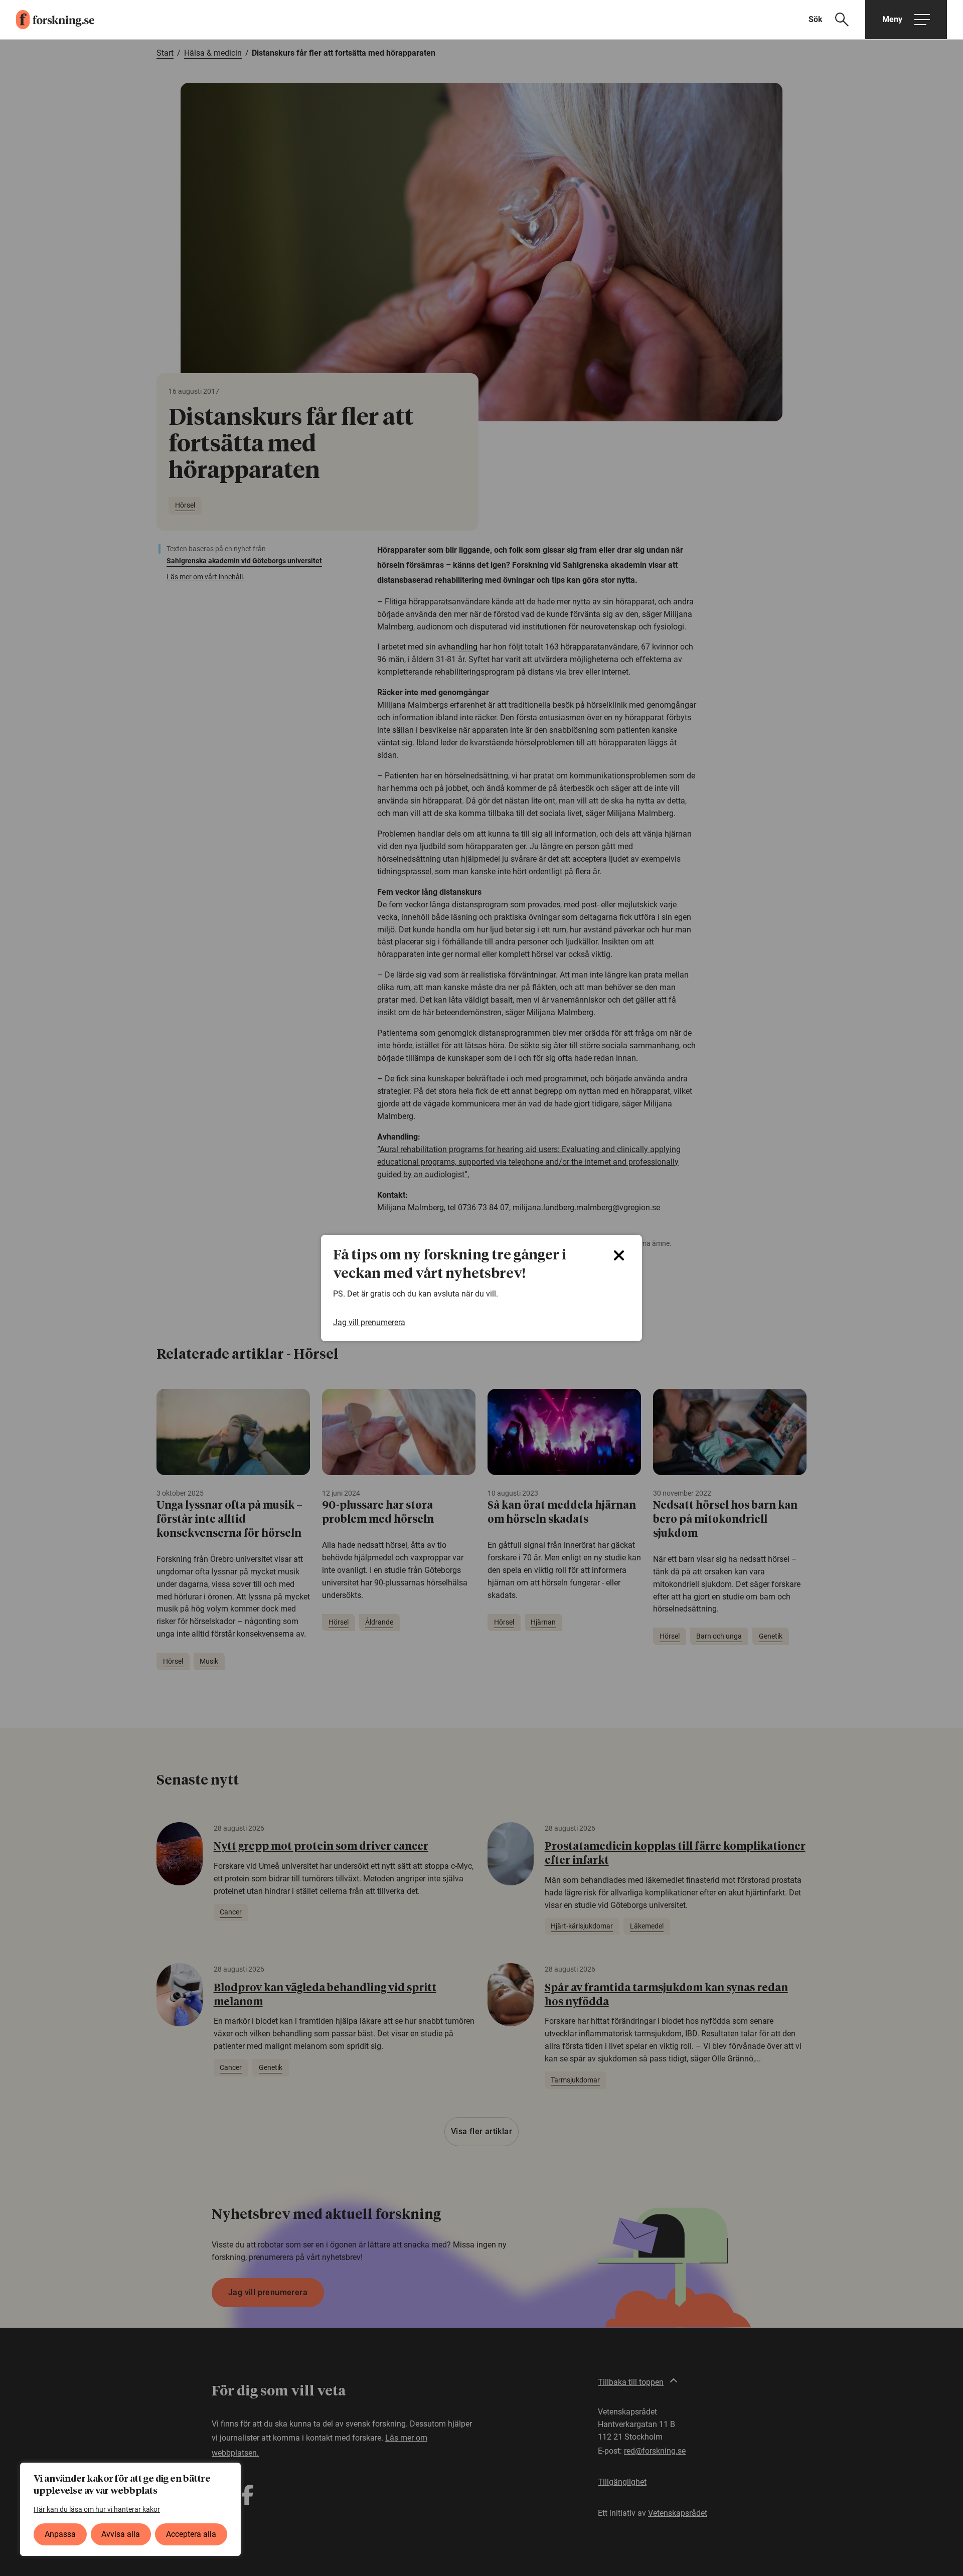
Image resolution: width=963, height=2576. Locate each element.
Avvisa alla (121, 2534)
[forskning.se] (47, 20)
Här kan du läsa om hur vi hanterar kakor (97, 2509)
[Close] (619, 1255)
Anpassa (60, 2534)
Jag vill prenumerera (369, 1322)
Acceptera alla (191, 2534)
